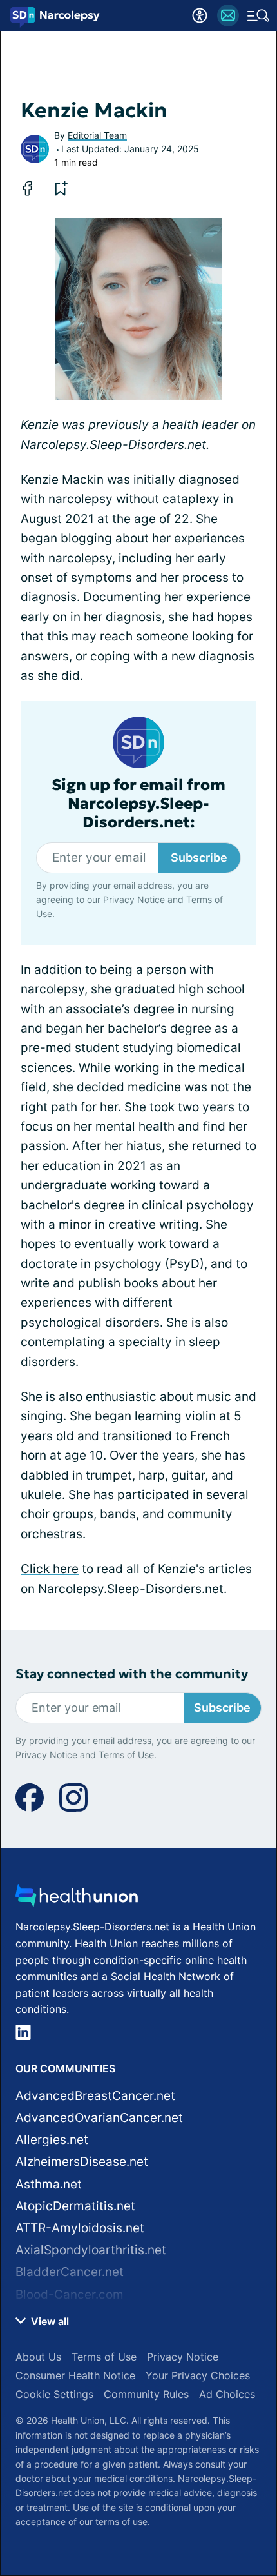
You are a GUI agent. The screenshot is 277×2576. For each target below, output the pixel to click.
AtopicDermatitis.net (75, 2206)
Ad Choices (227, 2394)
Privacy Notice (134, 899)
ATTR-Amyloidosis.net (80, 2228)
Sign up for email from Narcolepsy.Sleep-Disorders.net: (138, 804)
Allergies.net (52, 2140)
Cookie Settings (54, 2394)
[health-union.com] (77, 1899)
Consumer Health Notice (75, 2375)
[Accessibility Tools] (200, 15)
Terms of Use (126, 1755)
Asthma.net (49, 2184)
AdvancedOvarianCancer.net (99, 2118)
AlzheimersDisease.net (82, 2162)
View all (49, 2321)
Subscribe (199, 857)
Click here (50, 1569)
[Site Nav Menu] (258, 15)
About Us (38, 2357)
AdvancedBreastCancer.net (95, 2096)
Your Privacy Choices (198, 2375)
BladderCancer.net (70, 2272)
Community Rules (146, 2394)
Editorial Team (97, 135)
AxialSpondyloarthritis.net (91, 2250)
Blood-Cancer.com (70, 2294)
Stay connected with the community (132, 1674)
